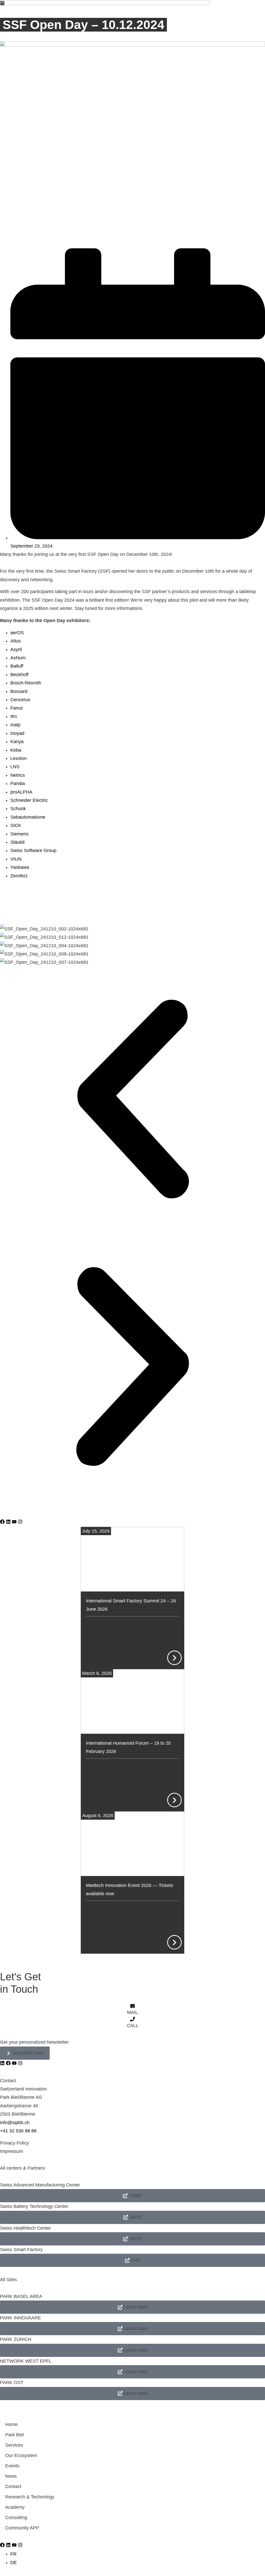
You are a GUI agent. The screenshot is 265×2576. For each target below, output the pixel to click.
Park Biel (14, 2435)
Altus (16, 641)
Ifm (14, 716)
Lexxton (19, 758)
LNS (15, 767)
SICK (16, 825)
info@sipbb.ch (15, 2123)
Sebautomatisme (28, 817)
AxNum (18, 658)
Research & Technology (30, 2497)
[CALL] (132, 2019)
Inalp (15, 725)
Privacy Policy (14, 2143)
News (11, 2476)
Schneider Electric (29, 800)
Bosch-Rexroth (26, 683)
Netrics (18, 775)
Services (14, 2445)
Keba (16, 750)
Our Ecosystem (21, 2455)
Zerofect (19, 876)
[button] (132, 1100)
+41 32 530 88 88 (18, 2131)
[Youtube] (14, 1522)
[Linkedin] (8, 1522)
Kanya (17, 742)
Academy (15, 2507)
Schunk (18, 809)
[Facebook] (2, 1522)
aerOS (17, 633)
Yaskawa (20, 867)
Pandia (18, 783)
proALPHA (21, 792)
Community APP (22, 2528)
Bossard (19, 691)
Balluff (17, 666)
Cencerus (20, 700)
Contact (13, 2487)
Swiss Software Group (33, 850)
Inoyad (17, 733)
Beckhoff (19, 675)
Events (12, 2466)
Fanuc (17, 708)
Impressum (12, 2151)
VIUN (16, 859)
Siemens (19, 834)
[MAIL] (132, 2006)
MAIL (132, 2012)
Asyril (16, 649)
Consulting (16, 2518)
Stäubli (17, 842)
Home (11, 2424)
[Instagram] (20, 1522)
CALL (133, 2026)
